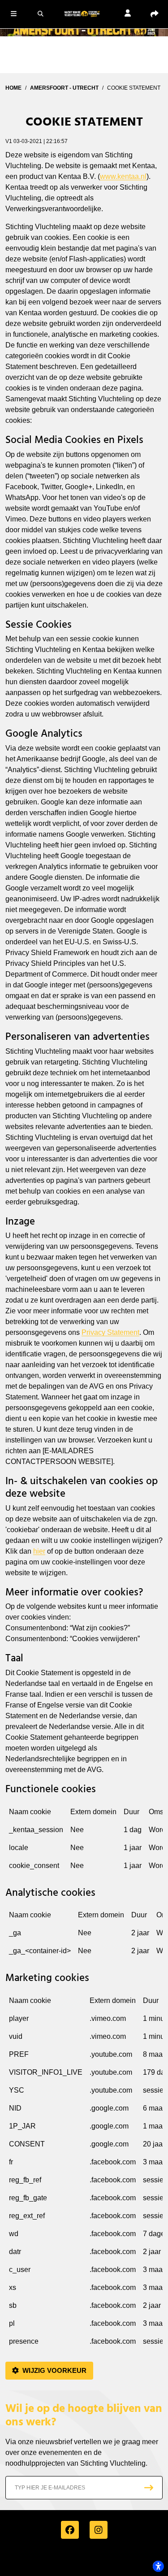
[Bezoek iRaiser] (84, 2560)
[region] (84, 1842)
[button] (13, 13)
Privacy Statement (110, 1332)
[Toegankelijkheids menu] (158, 2566)
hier (39, 1551)
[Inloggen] (128, 14)
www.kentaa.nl (123, 176)
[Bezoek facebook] (70, 2530)
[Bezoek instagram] (99, 2530)
